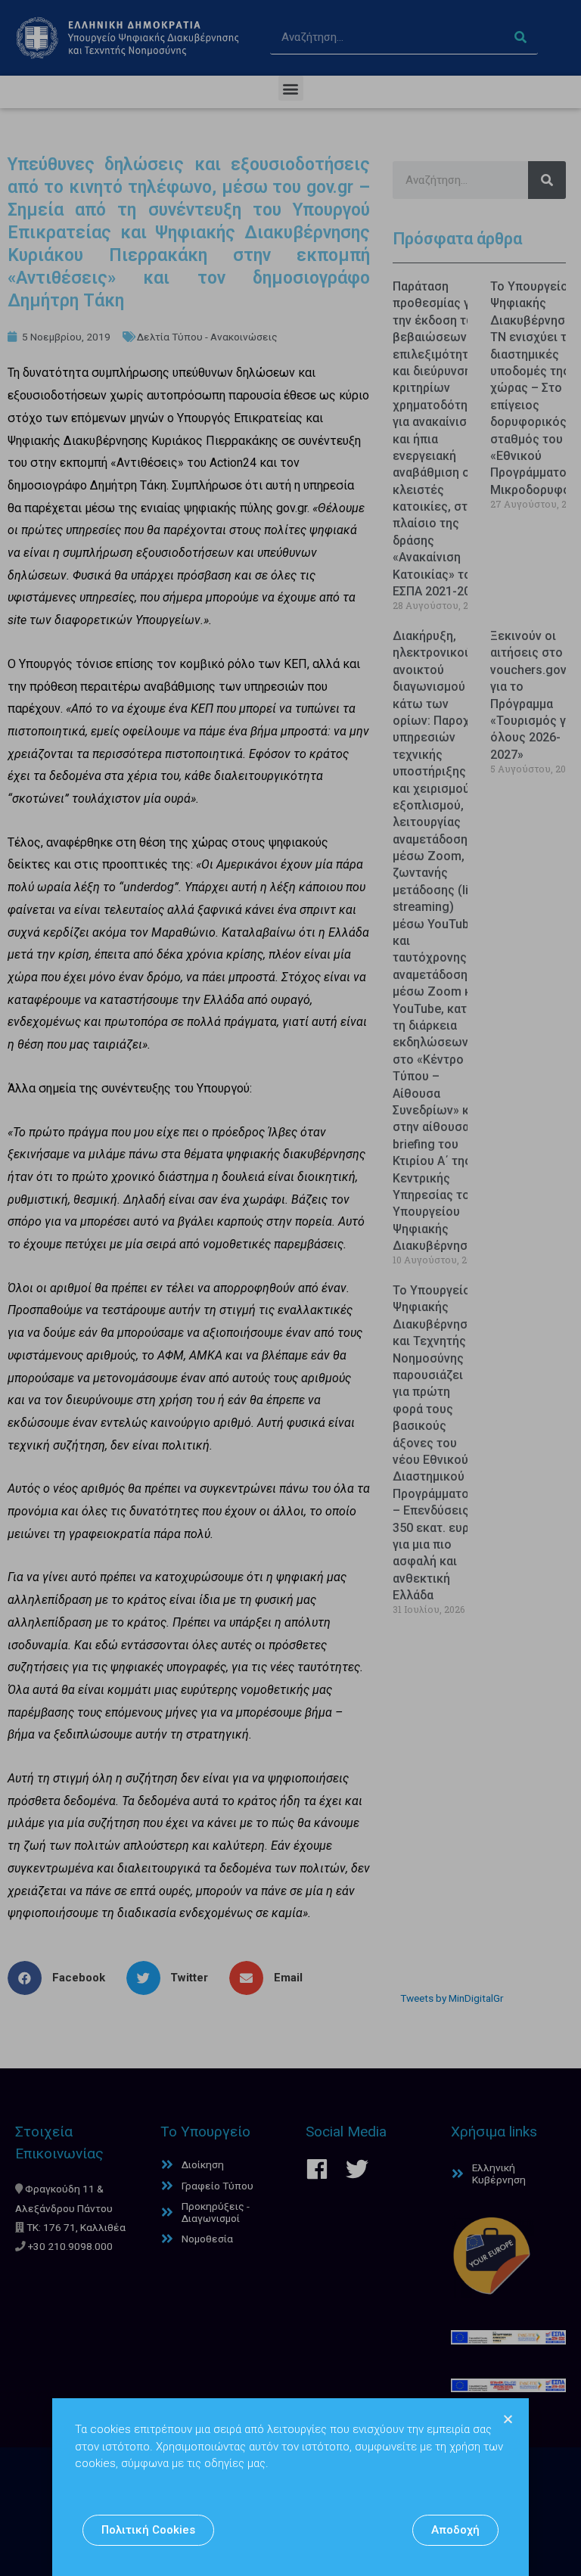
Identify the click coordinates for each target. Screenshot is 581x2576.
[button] (148, 2530)
